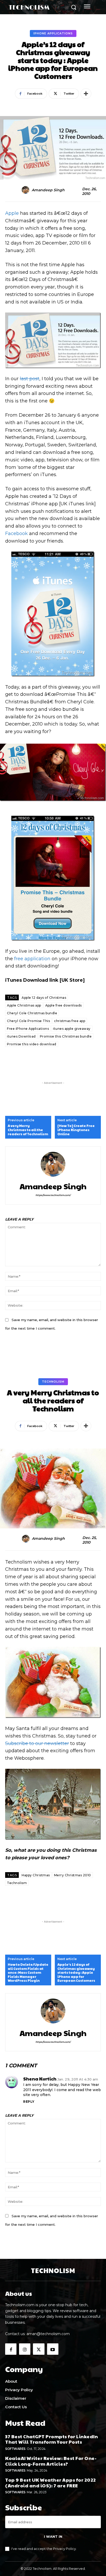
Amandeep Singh (48, 190)
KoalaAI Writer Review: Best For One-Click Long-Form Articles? (51, 2461)
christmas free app (70, 1021)
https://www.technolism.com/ (53, 1195)
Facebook (16, 534)
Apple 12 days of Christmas (44, 998)
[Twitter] (39, 2349)
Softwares (15, 2449)
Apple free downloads (64, 1005)
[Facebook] (11, 2349)
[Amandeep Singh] (26, 190)
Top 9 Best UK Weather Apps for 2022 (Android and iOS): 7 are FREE (51, 2483)
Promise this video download (32, 1044)
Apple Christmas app (24, 1005)
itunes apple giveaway (72, 1029)
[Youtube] (53, 2349)
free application (32, 959)
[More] (86, 94)
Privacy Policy (64, 2549)
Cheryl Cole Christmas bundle (32, 1013)
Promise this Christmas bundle (66, 1036)
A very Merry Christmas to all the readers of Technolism (28, 1130)
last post (30, 379)
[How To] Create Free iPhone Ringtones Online (76, 1130)
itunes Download (21, 1036)
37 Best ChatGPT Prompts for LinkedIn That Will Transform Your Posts (51, 2439)
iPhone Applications (53, 33)
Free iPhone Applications (28, 1029)
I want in (53, 2536)
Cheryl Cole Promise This (28, 1021)
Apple (12, 213)
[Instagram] (25, 2349)
